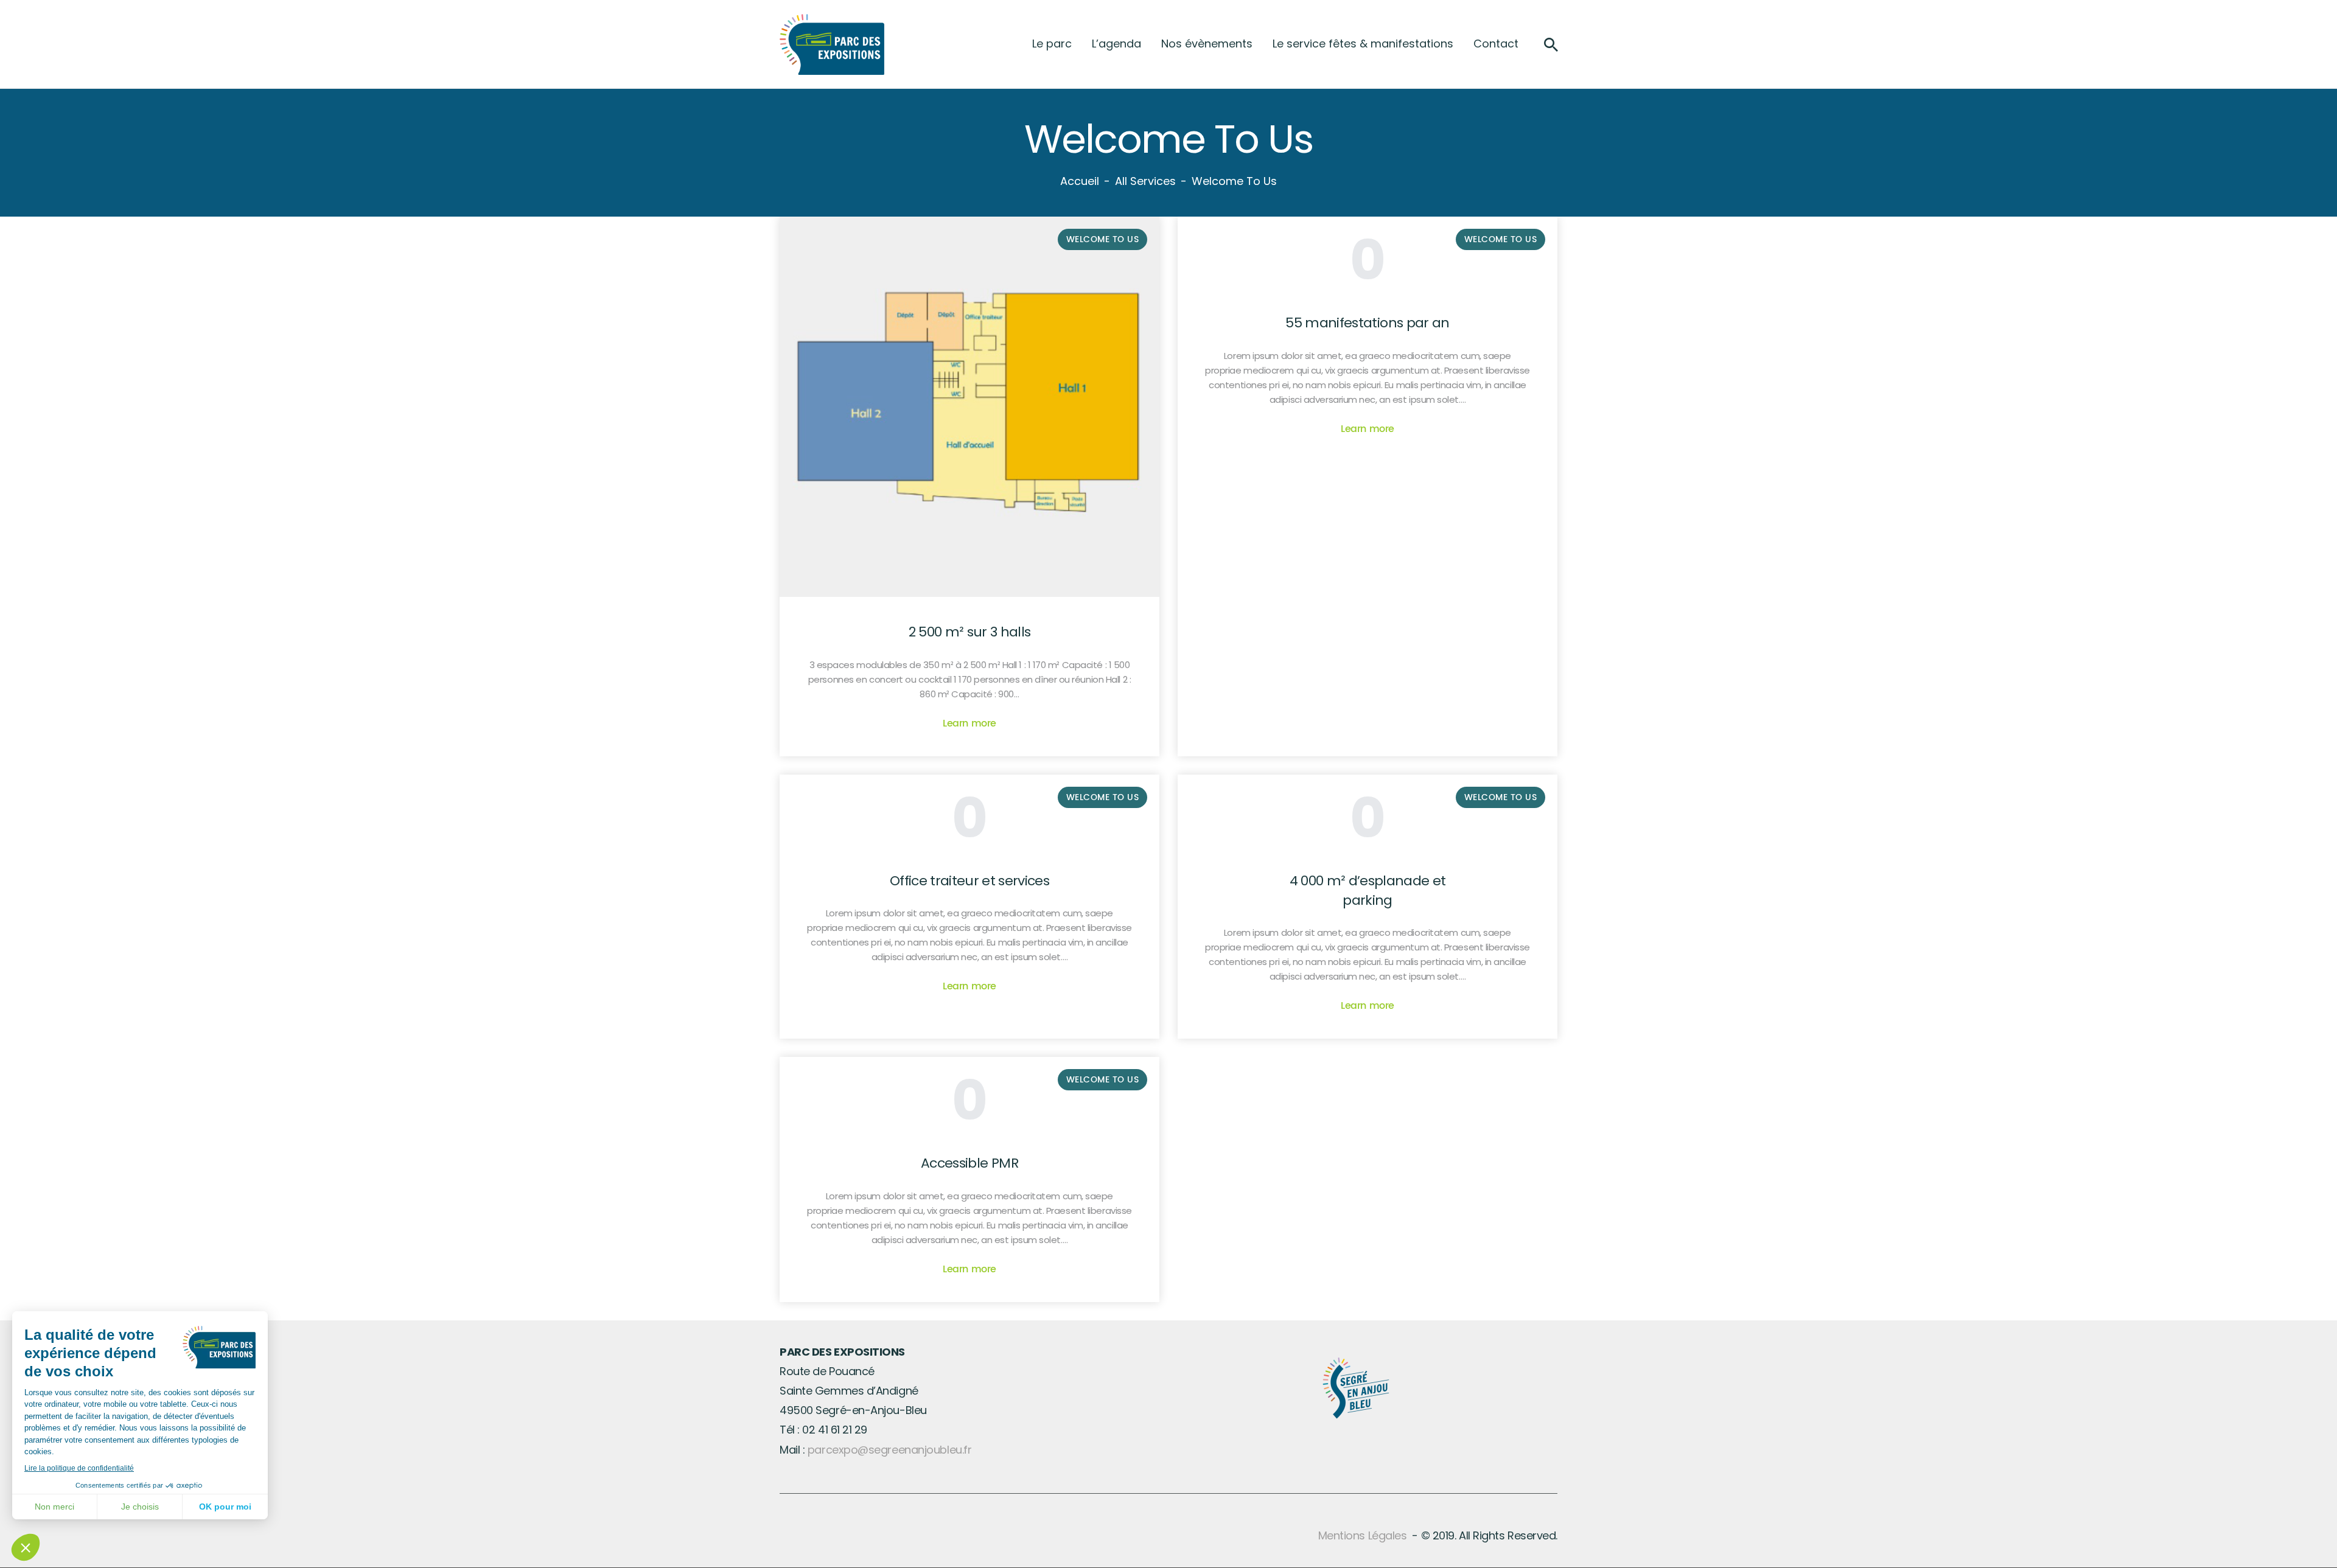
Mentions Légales (1363, 1535)
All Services (1145, 181)
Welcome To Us (1501, 239)
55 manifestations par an (1367, 323)
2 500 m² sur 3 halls (970, 632)
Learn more (969, 723)
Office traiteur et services (969, 881)
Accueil (1080, 181)
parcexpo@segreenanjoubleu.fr (889, 1450)
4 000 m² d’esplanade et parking (1368, 890)
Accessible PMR (969, 1163)
